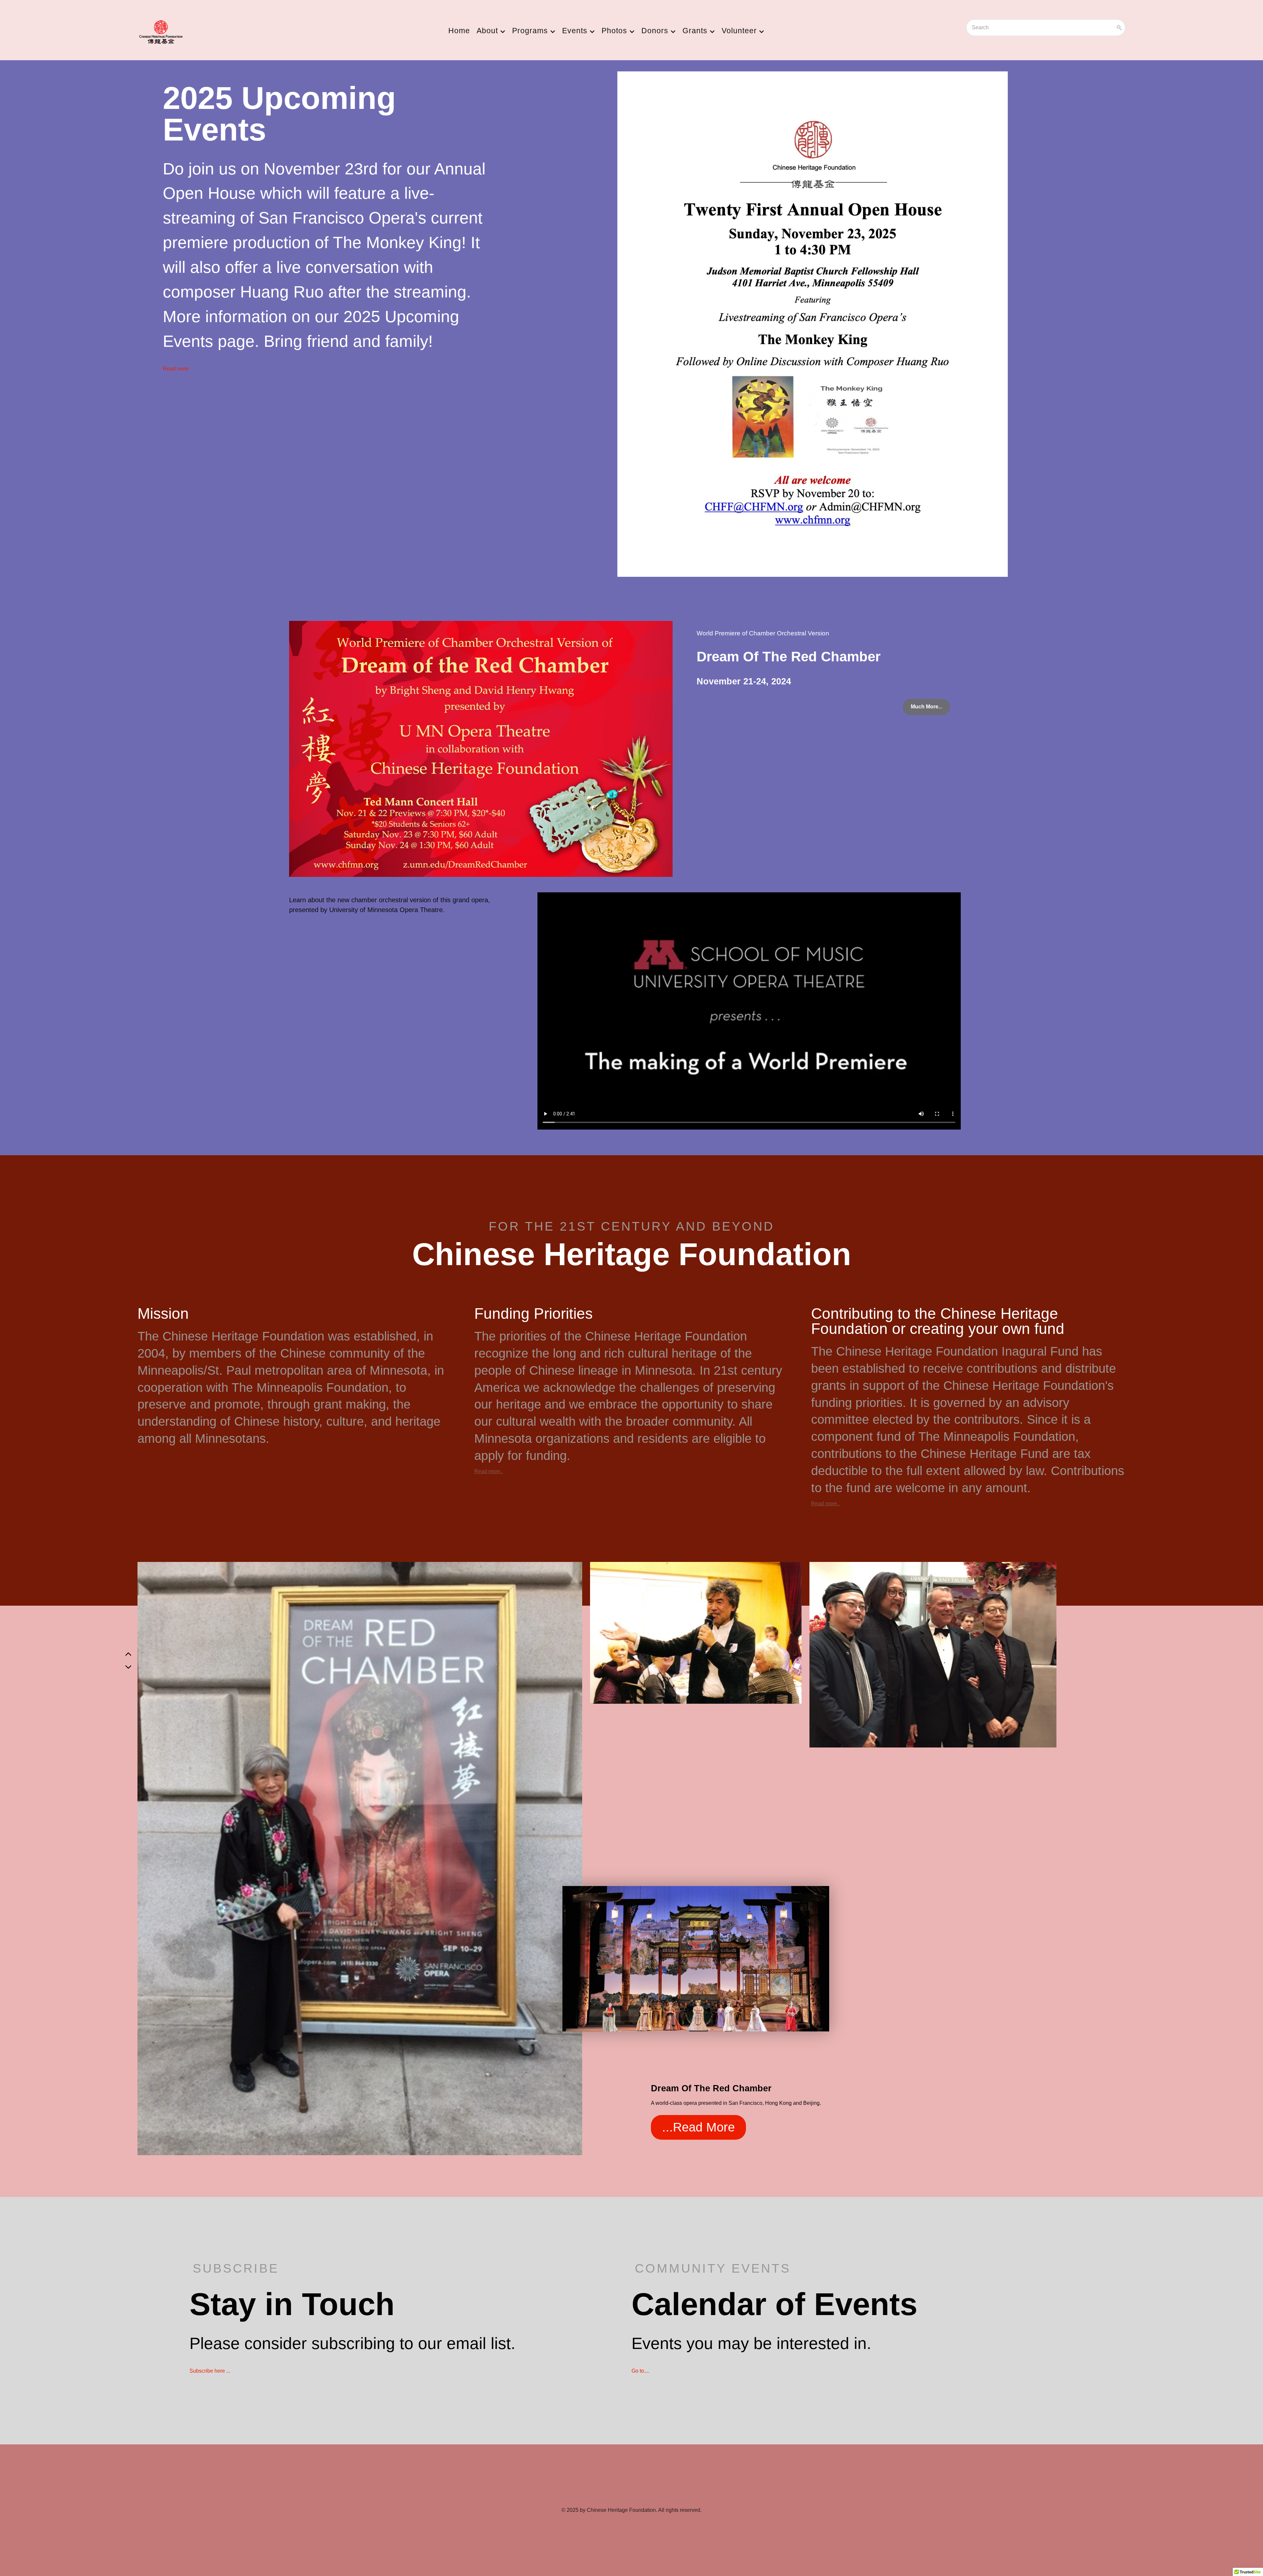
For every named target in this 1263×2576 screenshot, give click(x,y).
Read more (176, 369)
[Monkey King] (813, 322)
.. (927, 707)
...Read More (698, 2127)
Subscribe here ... (210, 2371)
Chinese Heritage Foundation (621, 2510)
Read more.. (489, 1471)
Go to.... (640, 2371)
